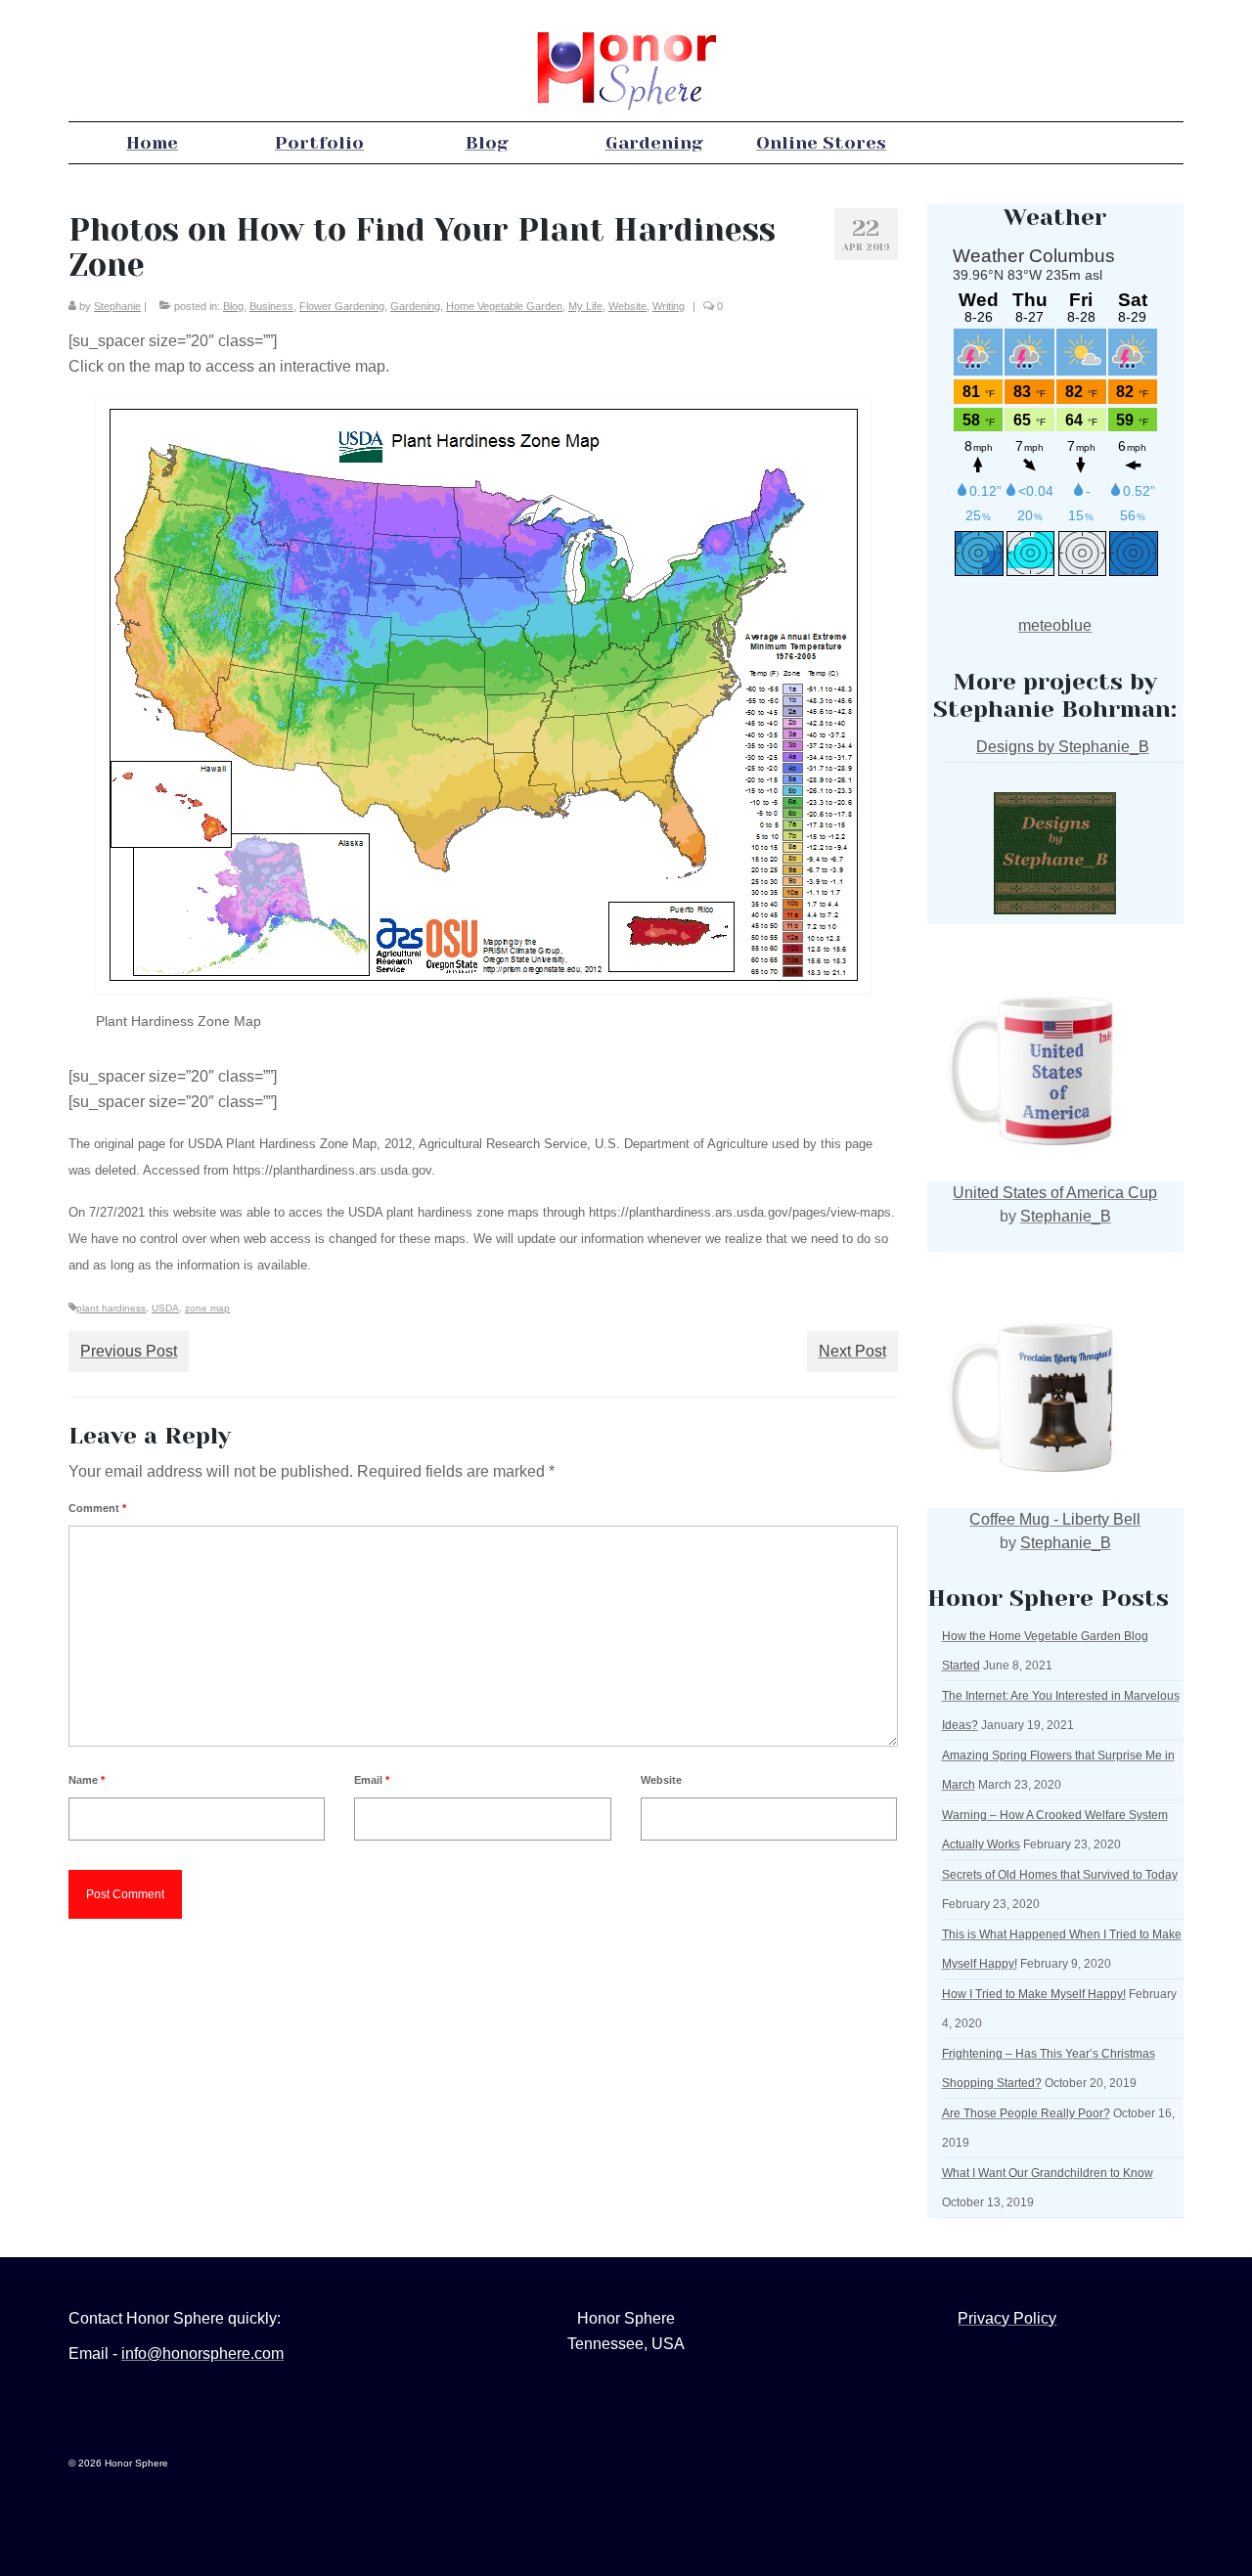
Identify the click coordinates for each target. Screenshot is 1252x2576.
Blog (233, 306)
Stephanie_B (1066, 1216)
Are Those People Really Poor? (1026, 2113)
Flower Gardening (342, 306)
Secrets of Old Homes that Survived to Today (1060, 1875)
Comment (97, 1508)
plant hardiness (111, 1308)
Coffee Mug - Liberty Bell (1055, 1519)
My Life (585, 306)
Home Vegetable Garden (504, 306)
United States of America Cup (1055, 1193)
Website (627, 306)
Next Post (852, 1351)
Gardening (415, 306)
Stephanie (117, 306)
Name (87, 1780)
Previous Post (129, 1351)
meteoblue (1055, 625)
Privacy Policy (1007, 2318)
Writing (669, 306)
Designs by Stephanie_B (1063, 747)
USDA (165, 1308)
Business (271, 306)
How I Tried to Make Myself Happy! (1034, 1994)
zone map (207, 1308)
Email (372, 1780)
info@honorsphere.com (202, 2354)
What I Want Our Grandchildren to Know (1048, 2173)
